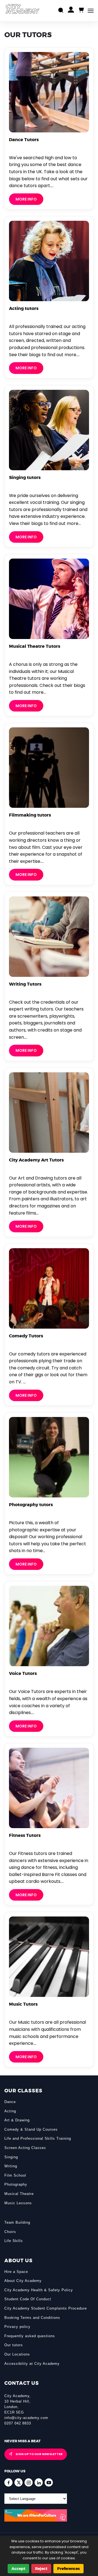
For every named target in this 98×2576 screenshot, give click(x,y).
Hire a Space (16, 2272)
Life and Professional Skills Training (38, 2138)
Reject (41, 2569)
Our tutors (14, 2345)
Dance (10, 2102)
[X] (19, 2482)
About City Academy (23, 2281)
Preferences (68, 2569)
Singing (11, 2157)
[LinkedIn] (39, 2482)
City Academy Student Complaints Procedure (46, 2308)
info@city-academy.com (26, 2418)
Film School (15, 2175)
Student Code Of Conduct (28, 2299)
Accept (18, 2569)
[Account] (71, 11)
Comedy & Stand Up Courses (31, 2129)
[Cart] (81, 10)
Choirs (10, 2232)
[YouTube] (49, 2482)
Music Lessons (18, 2203)
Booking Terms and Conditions (32, 2318)
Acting (10, 2111)
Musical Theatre (19, 2194)
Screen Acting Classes (25, 2148)
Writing (11, 2166)
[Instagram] (29, 2482)
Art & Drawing (17, 2120)
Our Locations (17, 2354)
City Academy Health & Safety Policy (39, 2290)
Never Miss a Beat (22, 2441)
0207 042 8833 (18, 2423)
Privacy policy (17, 2327)
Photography (16, 2184)
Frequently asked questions (30, 2336)
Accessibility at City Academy (32, 2364)
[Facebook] (8, 2482)
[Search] (61, 11)
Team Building (17, 2222)
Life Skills (14, 2241)
